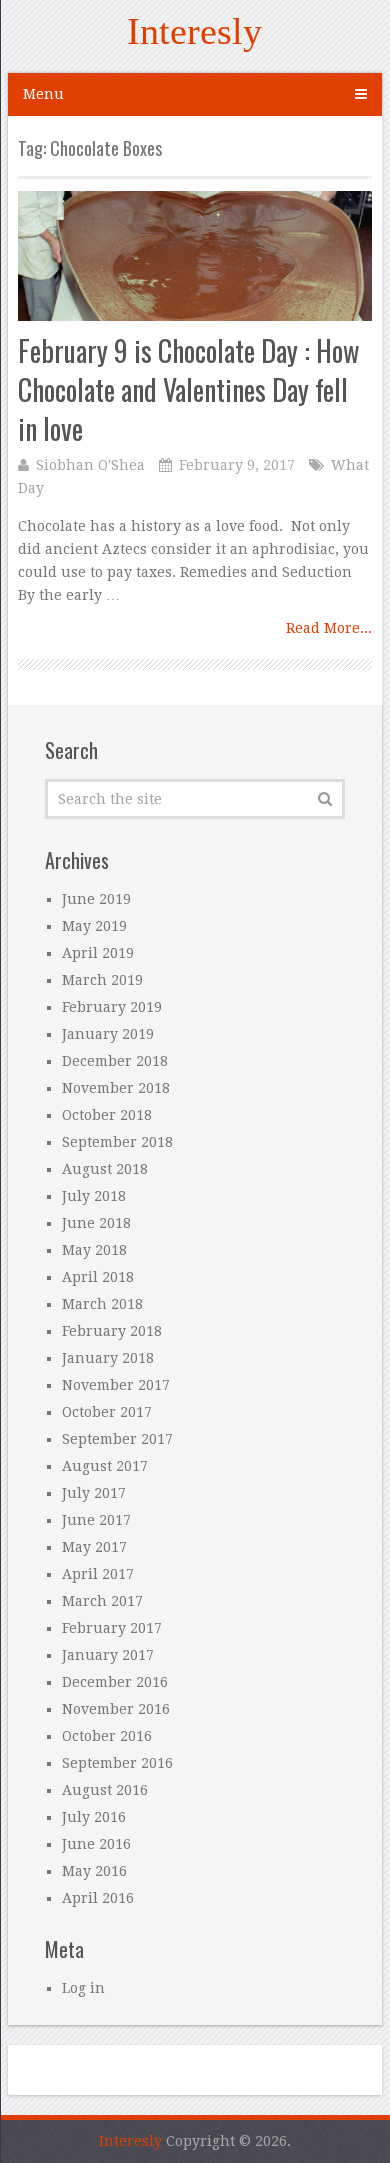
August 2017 (105, 1466)
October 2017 (107, 1412)
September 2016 (117, 1763)
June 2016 (96, 1844)
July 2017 (94, 1493)
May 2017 (94, 1547)
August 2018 (105, 1169)
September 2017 (117, 1439)
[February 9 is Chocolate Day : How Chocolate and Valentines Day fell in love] (195, 255)
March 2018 (102, 1304)
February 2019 (112, 1007)
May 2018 (94, 1250)
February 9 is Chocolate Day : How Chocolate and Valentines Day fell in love (188, 390)
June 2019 (96, 899)
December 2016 (115, 1682)
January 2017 (108, 1655)
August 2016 (105, 1790)
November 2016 (116, 1709)
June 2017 (96, 1520)
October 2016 (107, 1736)
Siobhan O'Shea (90, 465)
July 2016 (94, 1817)
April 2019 (98, 953)
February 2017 (112, 1628)
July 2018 (94, 1196)
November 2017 (116, 1385)
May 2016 (94, 1871)
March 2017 (102, 1601)
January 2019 (108, 1034)
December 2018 (115, 1061)
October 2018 (107, 1115)
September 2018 (117, 1142)
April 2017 (98, 1574)
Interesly (194, 31)
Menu (43, 94)
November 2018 (116, 1088)
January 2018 (108, 1358)
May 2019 (94, 926)
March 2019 (102, 980)
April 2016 (98, 1898)
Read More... (329, 628)
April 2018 (98, 1277)
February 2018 (112, 1331)
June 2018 (96, 1223)
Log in (83, 1988)
